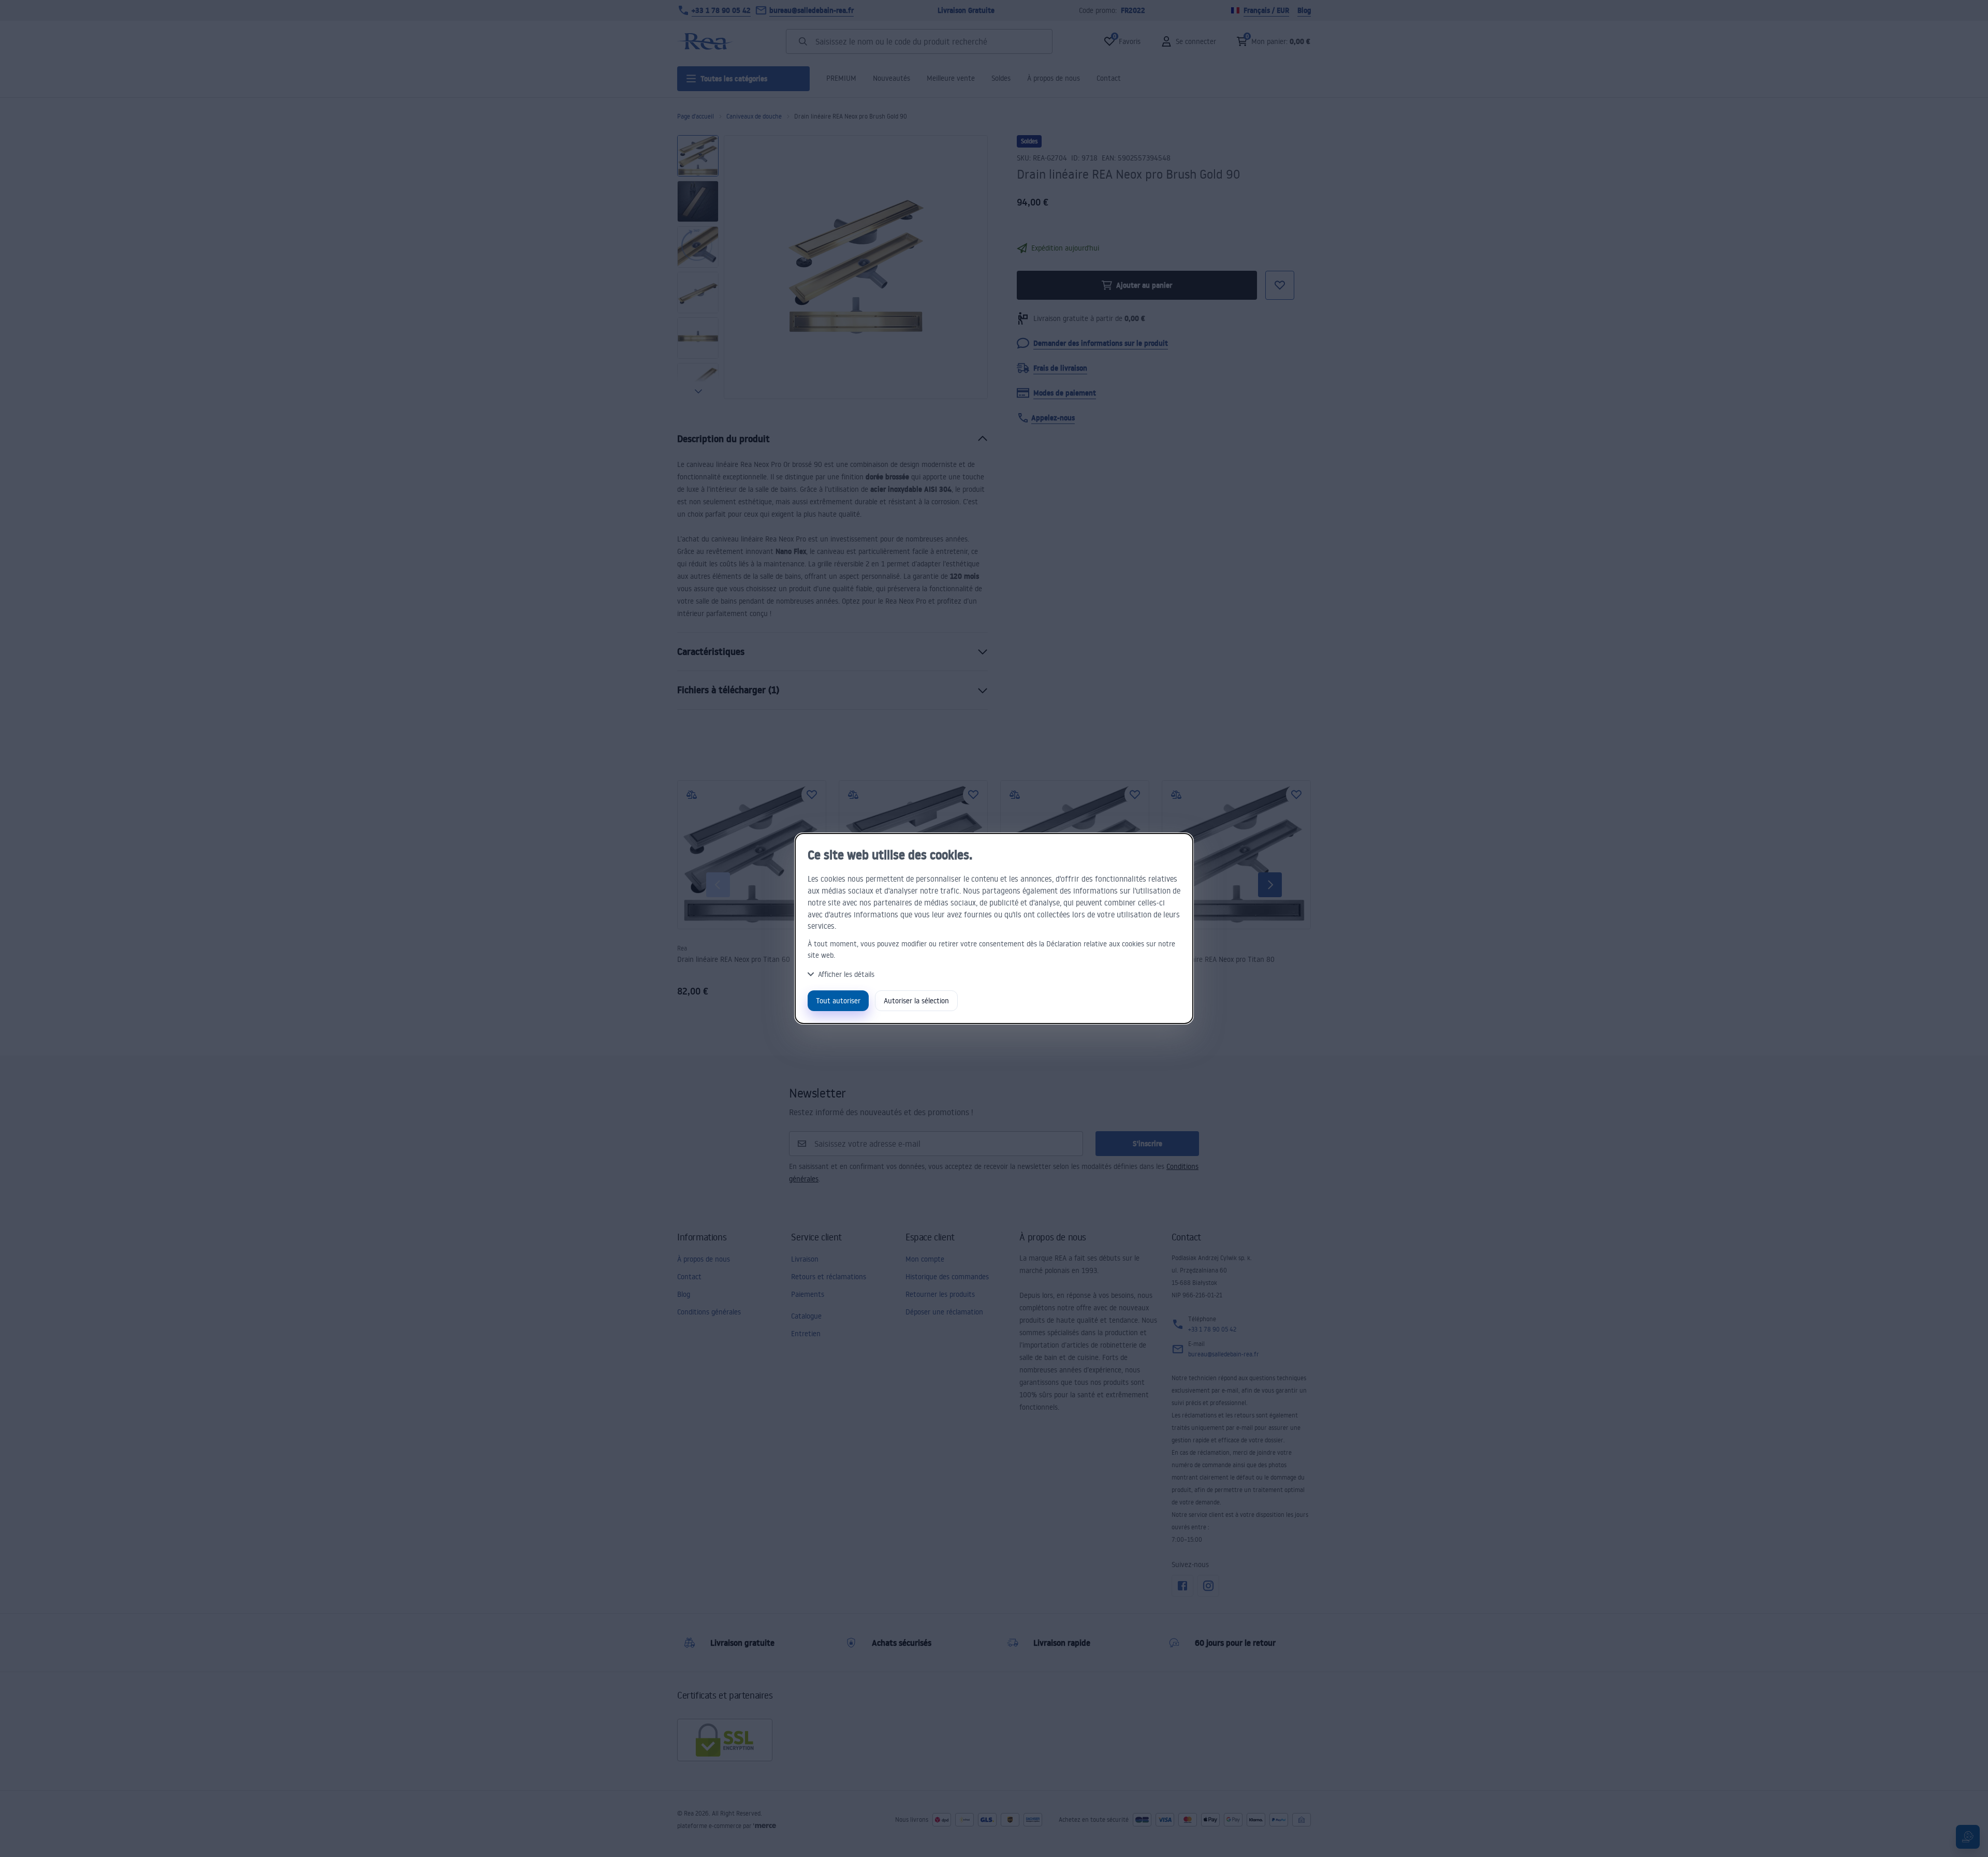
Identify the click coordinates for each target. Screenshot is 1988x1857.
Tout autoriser (838, 1000)
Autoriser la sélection (916, 1000)
